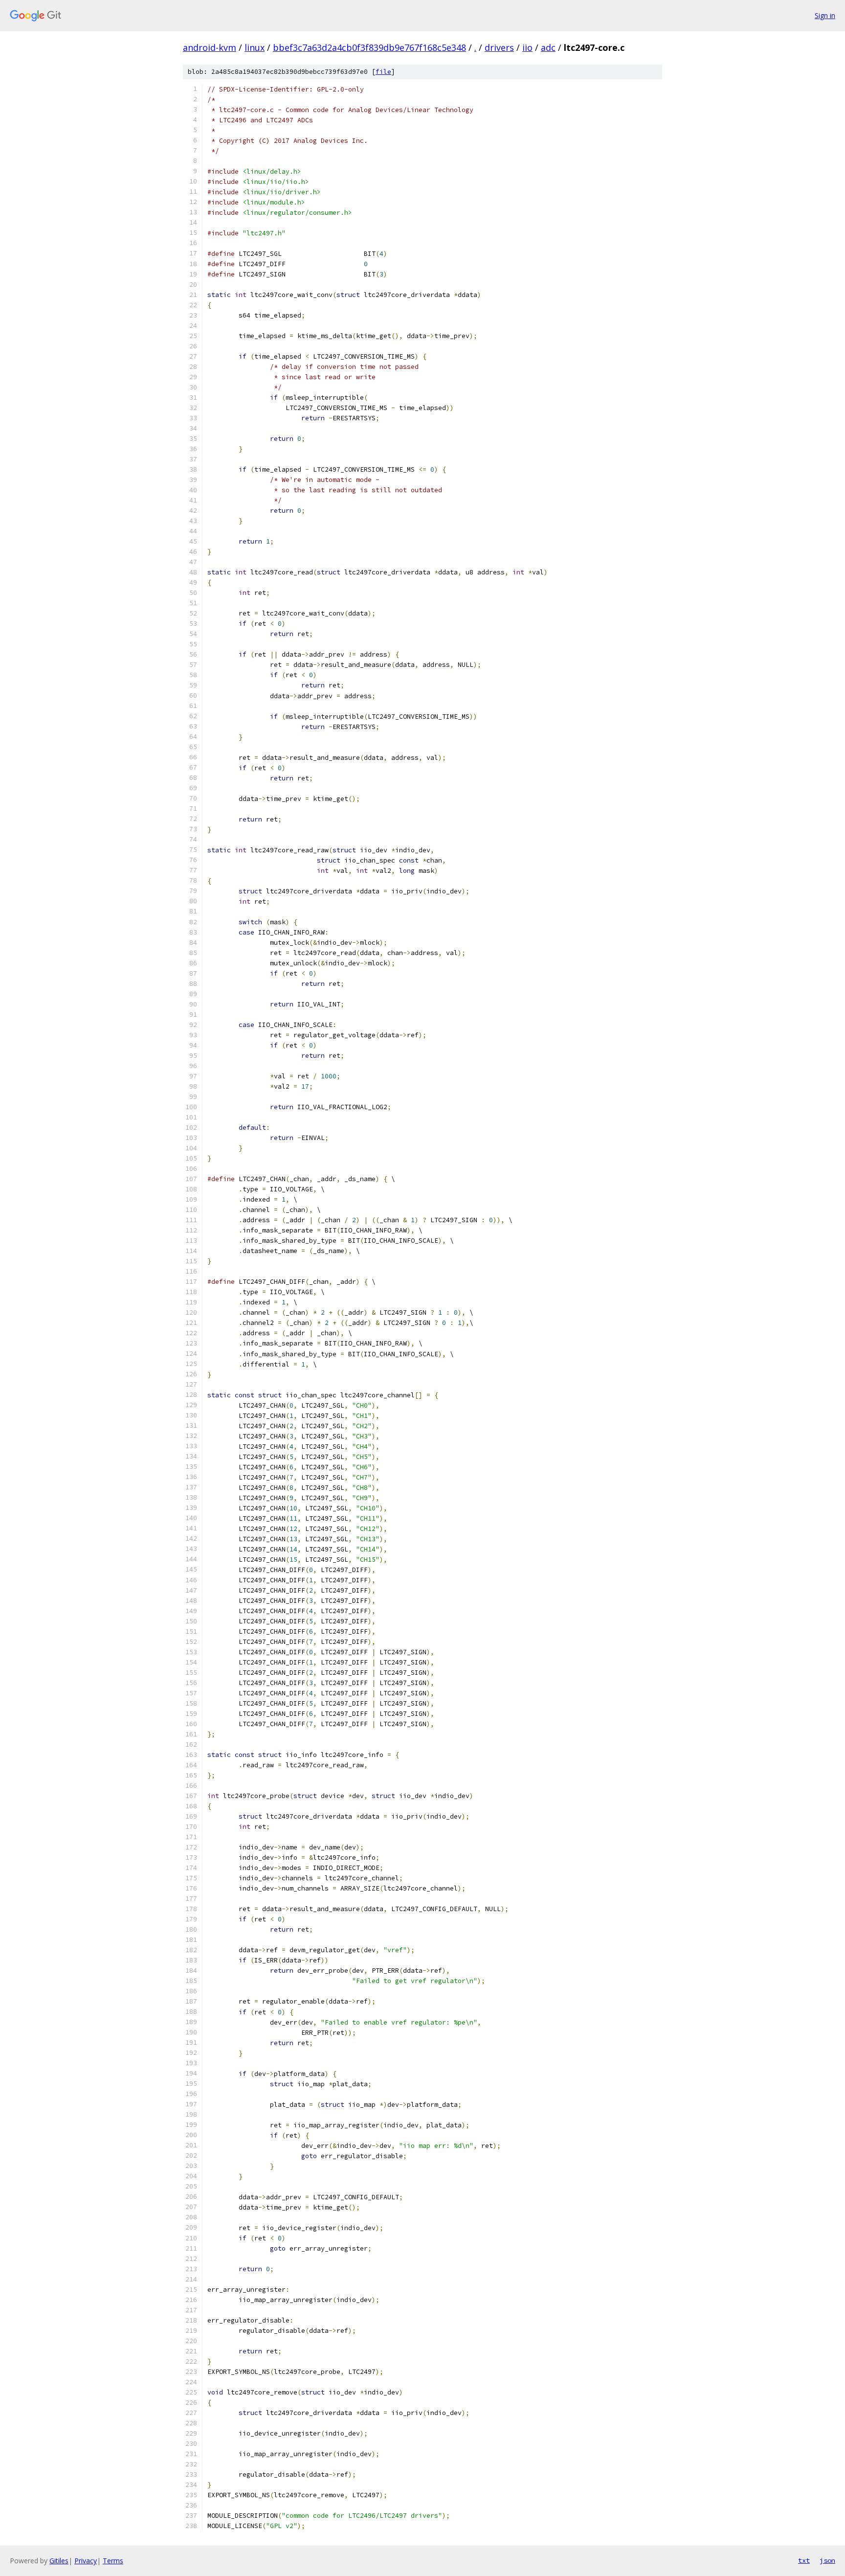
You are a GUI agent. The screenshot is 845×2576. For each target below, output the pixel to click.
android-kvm (210, 47)
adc (548, 47)
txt (804, 2560)
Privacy (86, 2561)
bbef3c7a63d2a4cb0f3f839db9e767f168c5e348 (369, 47)
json (827, 2560)
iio (527, 47)
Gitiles (59, 2561)
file (383, 72)
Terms (113, 2561)
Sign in (825, 15)
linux (255, 47)
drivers (499, 47)
